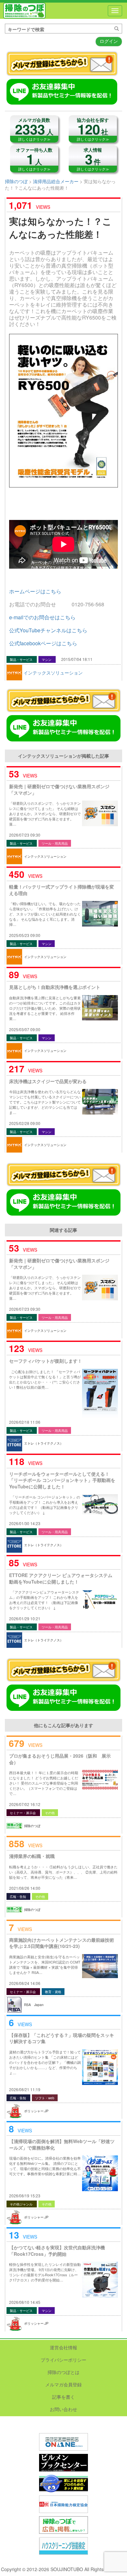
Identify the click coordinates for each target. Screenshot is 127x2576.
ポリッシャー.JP (36, 2111)
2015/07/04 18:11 (77, 659)
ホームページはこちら (35, 591)
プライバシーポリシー (63, 2360)
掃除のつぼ (24, 11)
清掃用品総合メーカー (56, 181)
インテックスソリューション (53, 673)
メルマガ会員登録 (63, 2384)
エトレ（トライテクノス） (44, 1443)
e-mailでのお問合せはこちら (42, 617)
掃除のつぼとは (63, 2372)
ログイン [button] (109, 41)
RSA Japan (34, 2005)
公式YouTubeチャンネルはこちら (48, 630)
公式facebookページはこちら (43, 643)
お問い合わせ (63, 2409)
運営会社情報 (63, 2347)
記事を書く (63, 2397)
